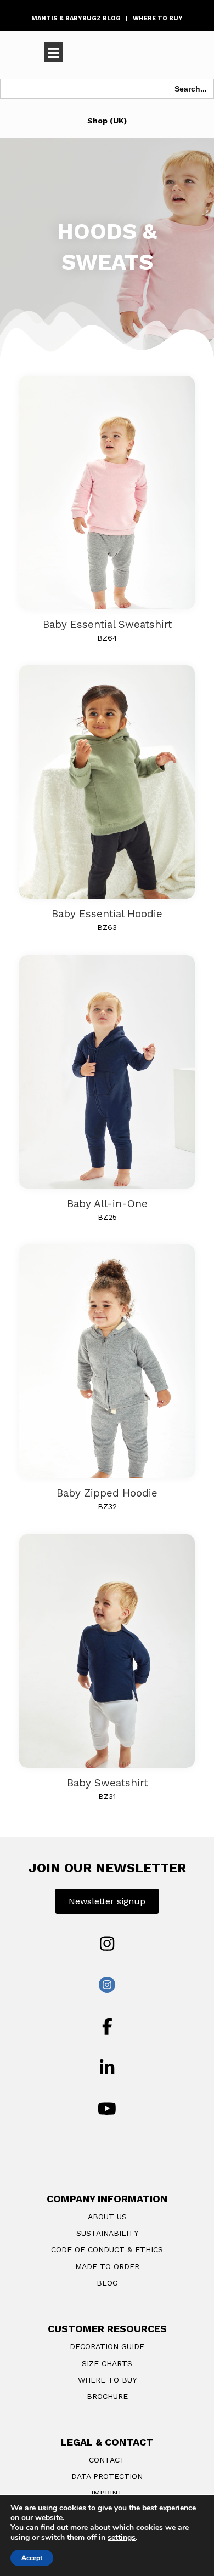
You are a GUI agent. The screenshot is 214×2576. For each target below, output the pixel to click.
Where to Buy (107, 2380)
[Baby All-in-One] (107, 1071)
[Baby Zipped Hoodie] (107, 1360)
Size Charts (107, 2363)
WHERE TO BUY (158, 18)
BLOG (107, 2283)
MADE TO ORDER (107, 2266)
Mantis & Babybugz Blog (76, 18)
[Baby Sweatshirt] (107, 1650)
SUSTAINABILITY (107, 2233)
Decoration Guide (107, 2346)
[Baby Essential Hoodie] (107, 781)
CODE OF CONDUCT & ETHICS (107, 2249)
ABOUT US (107, 2217)
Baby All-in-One (107, 1204)
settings (122, 2538)
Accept (32, 2558)
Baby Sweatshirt (107, 1783)
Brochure (107, 2396)
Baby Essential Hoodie (107, 914)
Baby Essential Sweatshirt (107, 624)
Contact (107, 2460)
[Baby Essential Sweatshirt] (107, 492)
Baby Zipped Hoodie (107, 1493)
